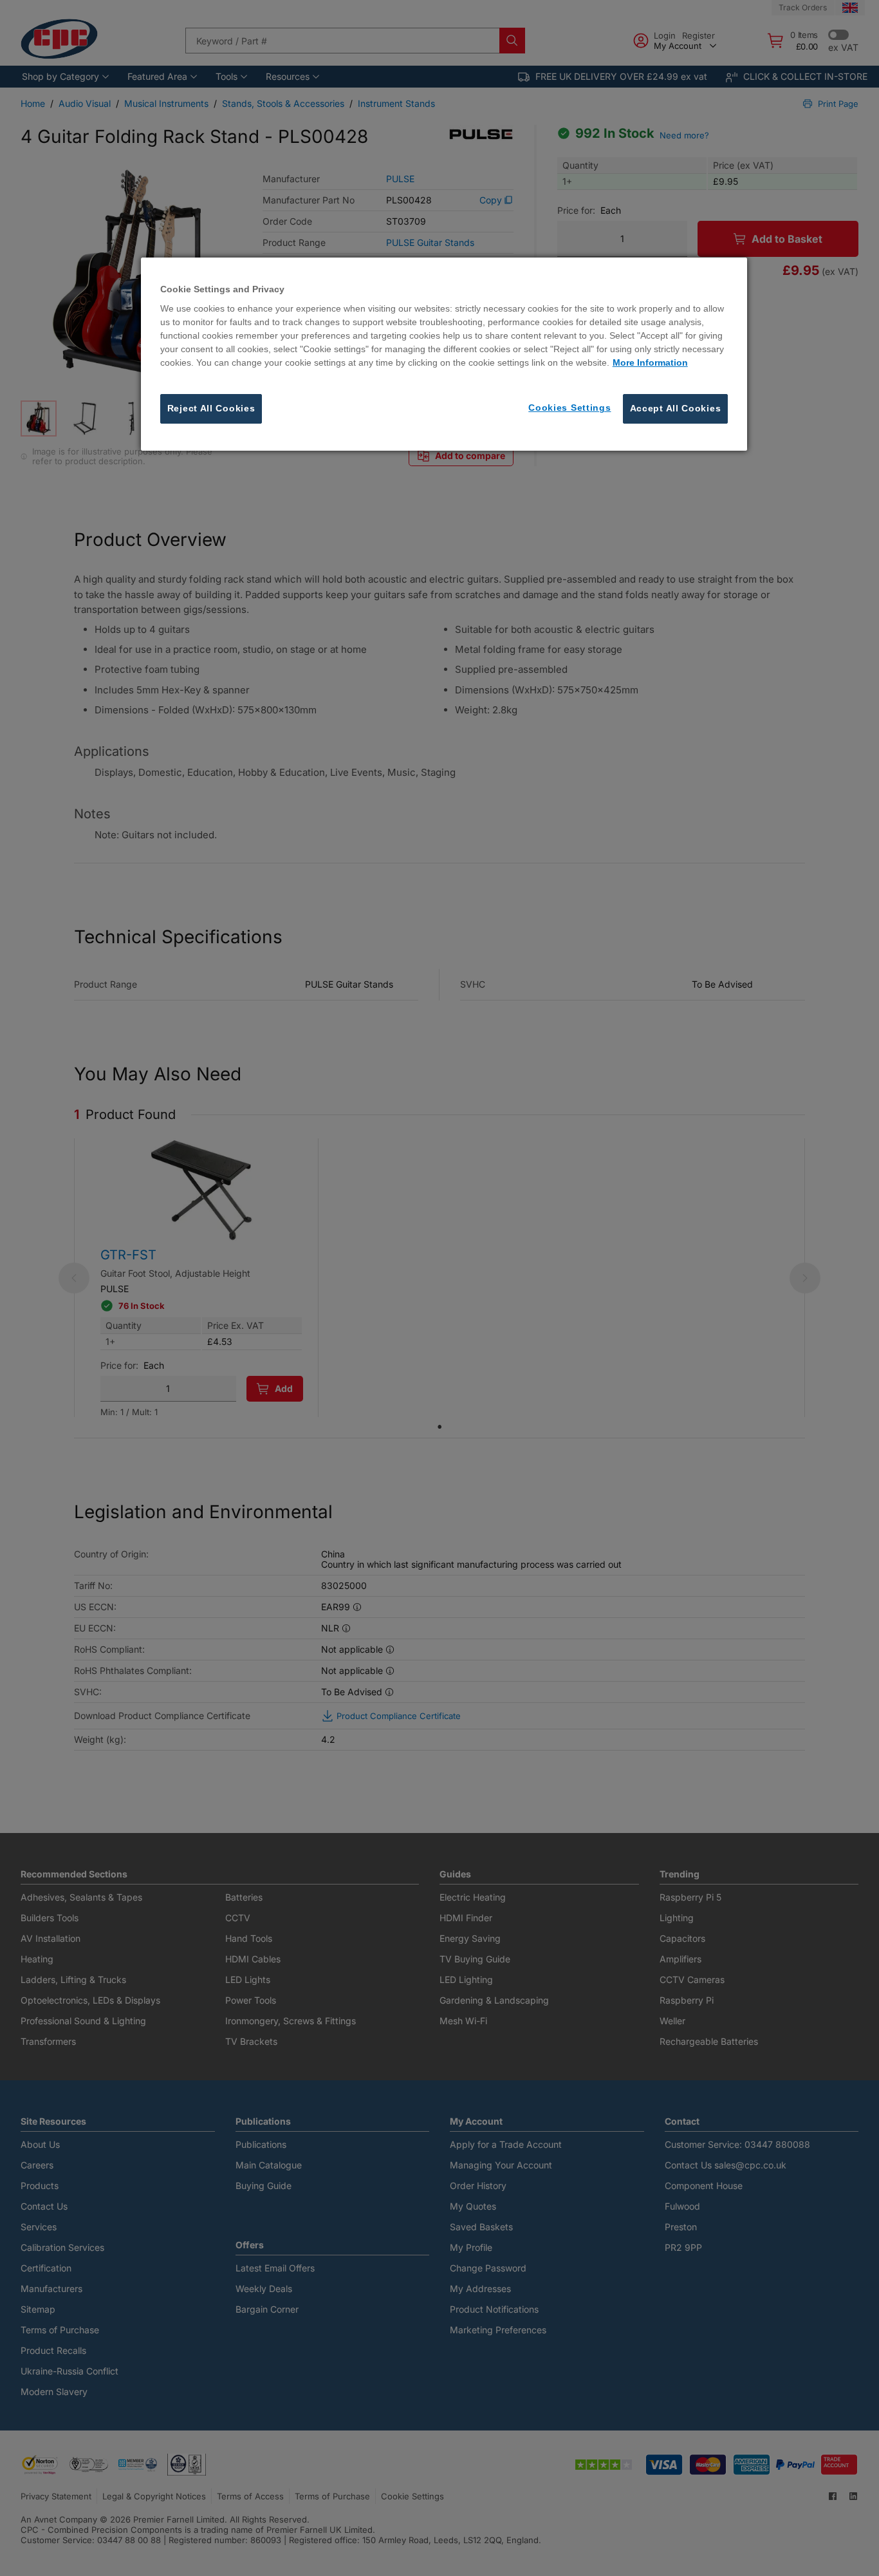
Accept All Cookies (676, 409)
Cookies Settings (569, 408)
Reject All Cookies (211, 409)
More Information (650, 363)
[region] (444, 354)
